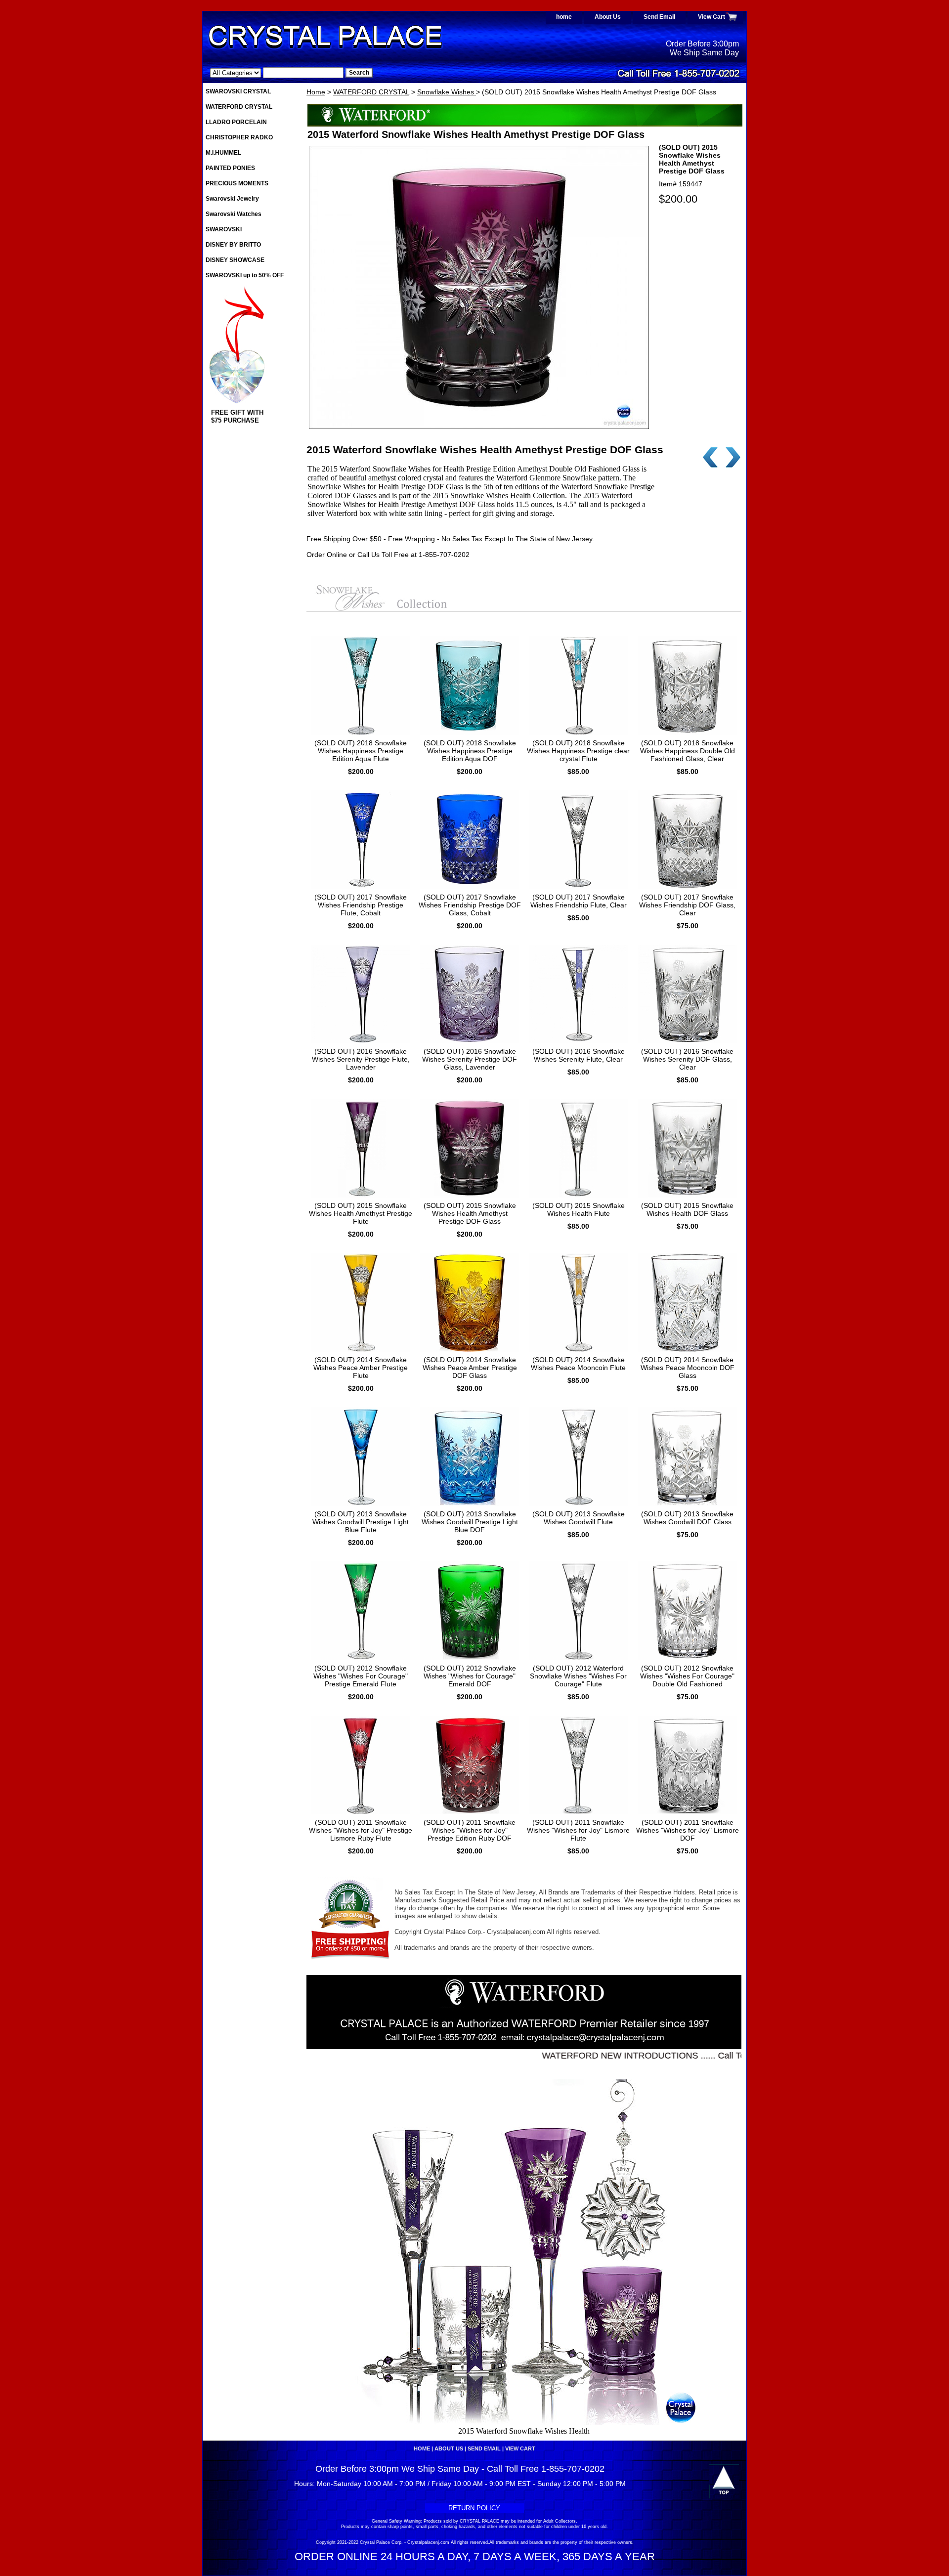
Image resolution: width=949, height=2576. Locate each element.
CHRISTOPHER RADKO (239, 137)
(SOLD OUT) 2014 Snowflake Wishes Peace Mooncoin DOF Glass (688, 1368)
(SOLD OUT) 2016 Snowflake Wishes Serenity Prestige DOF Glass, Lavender (470, 1059)
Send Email (659, 17)
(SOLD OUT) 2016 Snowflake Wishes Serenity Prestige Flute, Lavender (361, 1059)
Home (316, 92)
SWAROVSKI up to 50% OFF (245, 275)
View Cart (712, 17)
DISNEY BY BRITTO (233, 245)
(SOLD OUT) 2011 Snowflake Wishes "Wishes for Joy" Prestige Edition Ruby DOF (470, 1830)
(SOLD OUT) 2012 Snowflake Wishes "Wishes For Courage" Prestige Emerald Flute (361, 1676)
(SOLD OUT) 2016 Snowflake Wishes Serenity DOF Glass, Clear (687, 1059)
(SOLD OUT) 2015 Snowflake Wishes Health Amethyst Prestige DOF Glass (470, 1213)
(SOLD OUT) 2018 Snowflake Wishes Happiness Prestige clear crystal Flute (578, 751)
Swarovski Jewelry (232, 199)
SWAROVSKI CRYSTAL (238, 91)
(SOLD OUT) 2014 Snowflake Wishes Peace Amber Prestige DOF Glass (470, 1368)
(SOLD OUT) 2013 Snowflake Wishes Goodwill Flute (579, 1518)
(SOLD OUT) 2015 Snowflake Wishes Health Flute (579, 1209)
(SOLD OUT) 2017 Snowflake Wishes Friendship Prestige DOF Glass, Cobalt (470, 905)
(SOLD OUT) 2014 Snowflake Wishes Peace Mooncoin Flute (578, 1364)
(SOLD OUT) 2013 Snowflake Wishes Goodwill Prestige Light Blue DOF (470, 1522)
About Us (608, 17)
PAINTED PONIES (230, 168)
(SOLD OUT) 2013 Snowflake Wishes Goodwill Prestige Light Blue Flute (361, 1522)
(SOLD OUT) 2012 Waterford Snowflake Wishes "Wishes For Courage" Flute (578, 1676)
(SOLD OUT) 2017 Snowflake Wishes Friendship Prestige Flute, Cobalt (361, 905)
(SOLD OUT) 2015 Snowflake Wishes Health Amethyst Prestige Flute (361, 1213)
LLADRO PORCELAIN (236, 122)
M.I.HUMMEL (223, 153)
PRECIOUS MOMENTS (237, 183)
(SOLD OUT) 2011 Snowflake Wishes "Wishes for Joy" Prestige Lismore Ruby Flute (361, 1830)
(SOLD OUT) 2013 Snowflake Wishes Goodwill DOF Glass (687, 1518)
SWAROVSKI (224, 229)
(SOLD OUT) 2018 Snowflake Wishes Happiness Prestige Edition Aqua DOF (470, 751)
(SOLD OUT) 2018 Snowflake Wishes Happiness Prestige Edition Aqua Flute (361, 751)
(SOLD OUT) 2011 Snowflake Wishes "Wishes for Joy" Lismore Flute (578, 1830)
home (564, 17)
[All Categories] (277, 73)
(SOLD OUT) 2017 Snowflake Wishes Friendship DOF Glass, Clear (687, 905)
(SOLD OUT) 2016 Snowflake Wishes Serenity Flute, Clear (579, 1055)
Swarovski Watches (234, 214)
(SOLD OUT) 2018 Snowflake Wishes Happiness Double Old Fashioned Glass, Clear (688, 751)
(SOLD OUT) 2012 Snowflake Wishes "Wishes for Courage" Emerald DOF (470, 1676)
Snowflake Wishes (447, 92)
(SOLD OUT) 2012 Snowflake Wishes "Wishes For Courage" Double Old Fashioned (687, 1676)
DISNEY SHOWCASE (235, 260)
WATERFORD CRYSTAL (371, 92)
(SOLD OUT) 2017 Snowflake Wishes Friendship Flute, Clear (579, 901)
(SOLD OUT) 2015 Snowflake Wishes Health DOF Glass (687, 1209)
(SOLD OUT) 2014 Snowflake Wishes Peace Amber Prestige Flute (361, 1368)
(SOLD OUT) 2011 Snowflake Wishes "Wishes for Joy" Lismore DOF (688, 1830)
